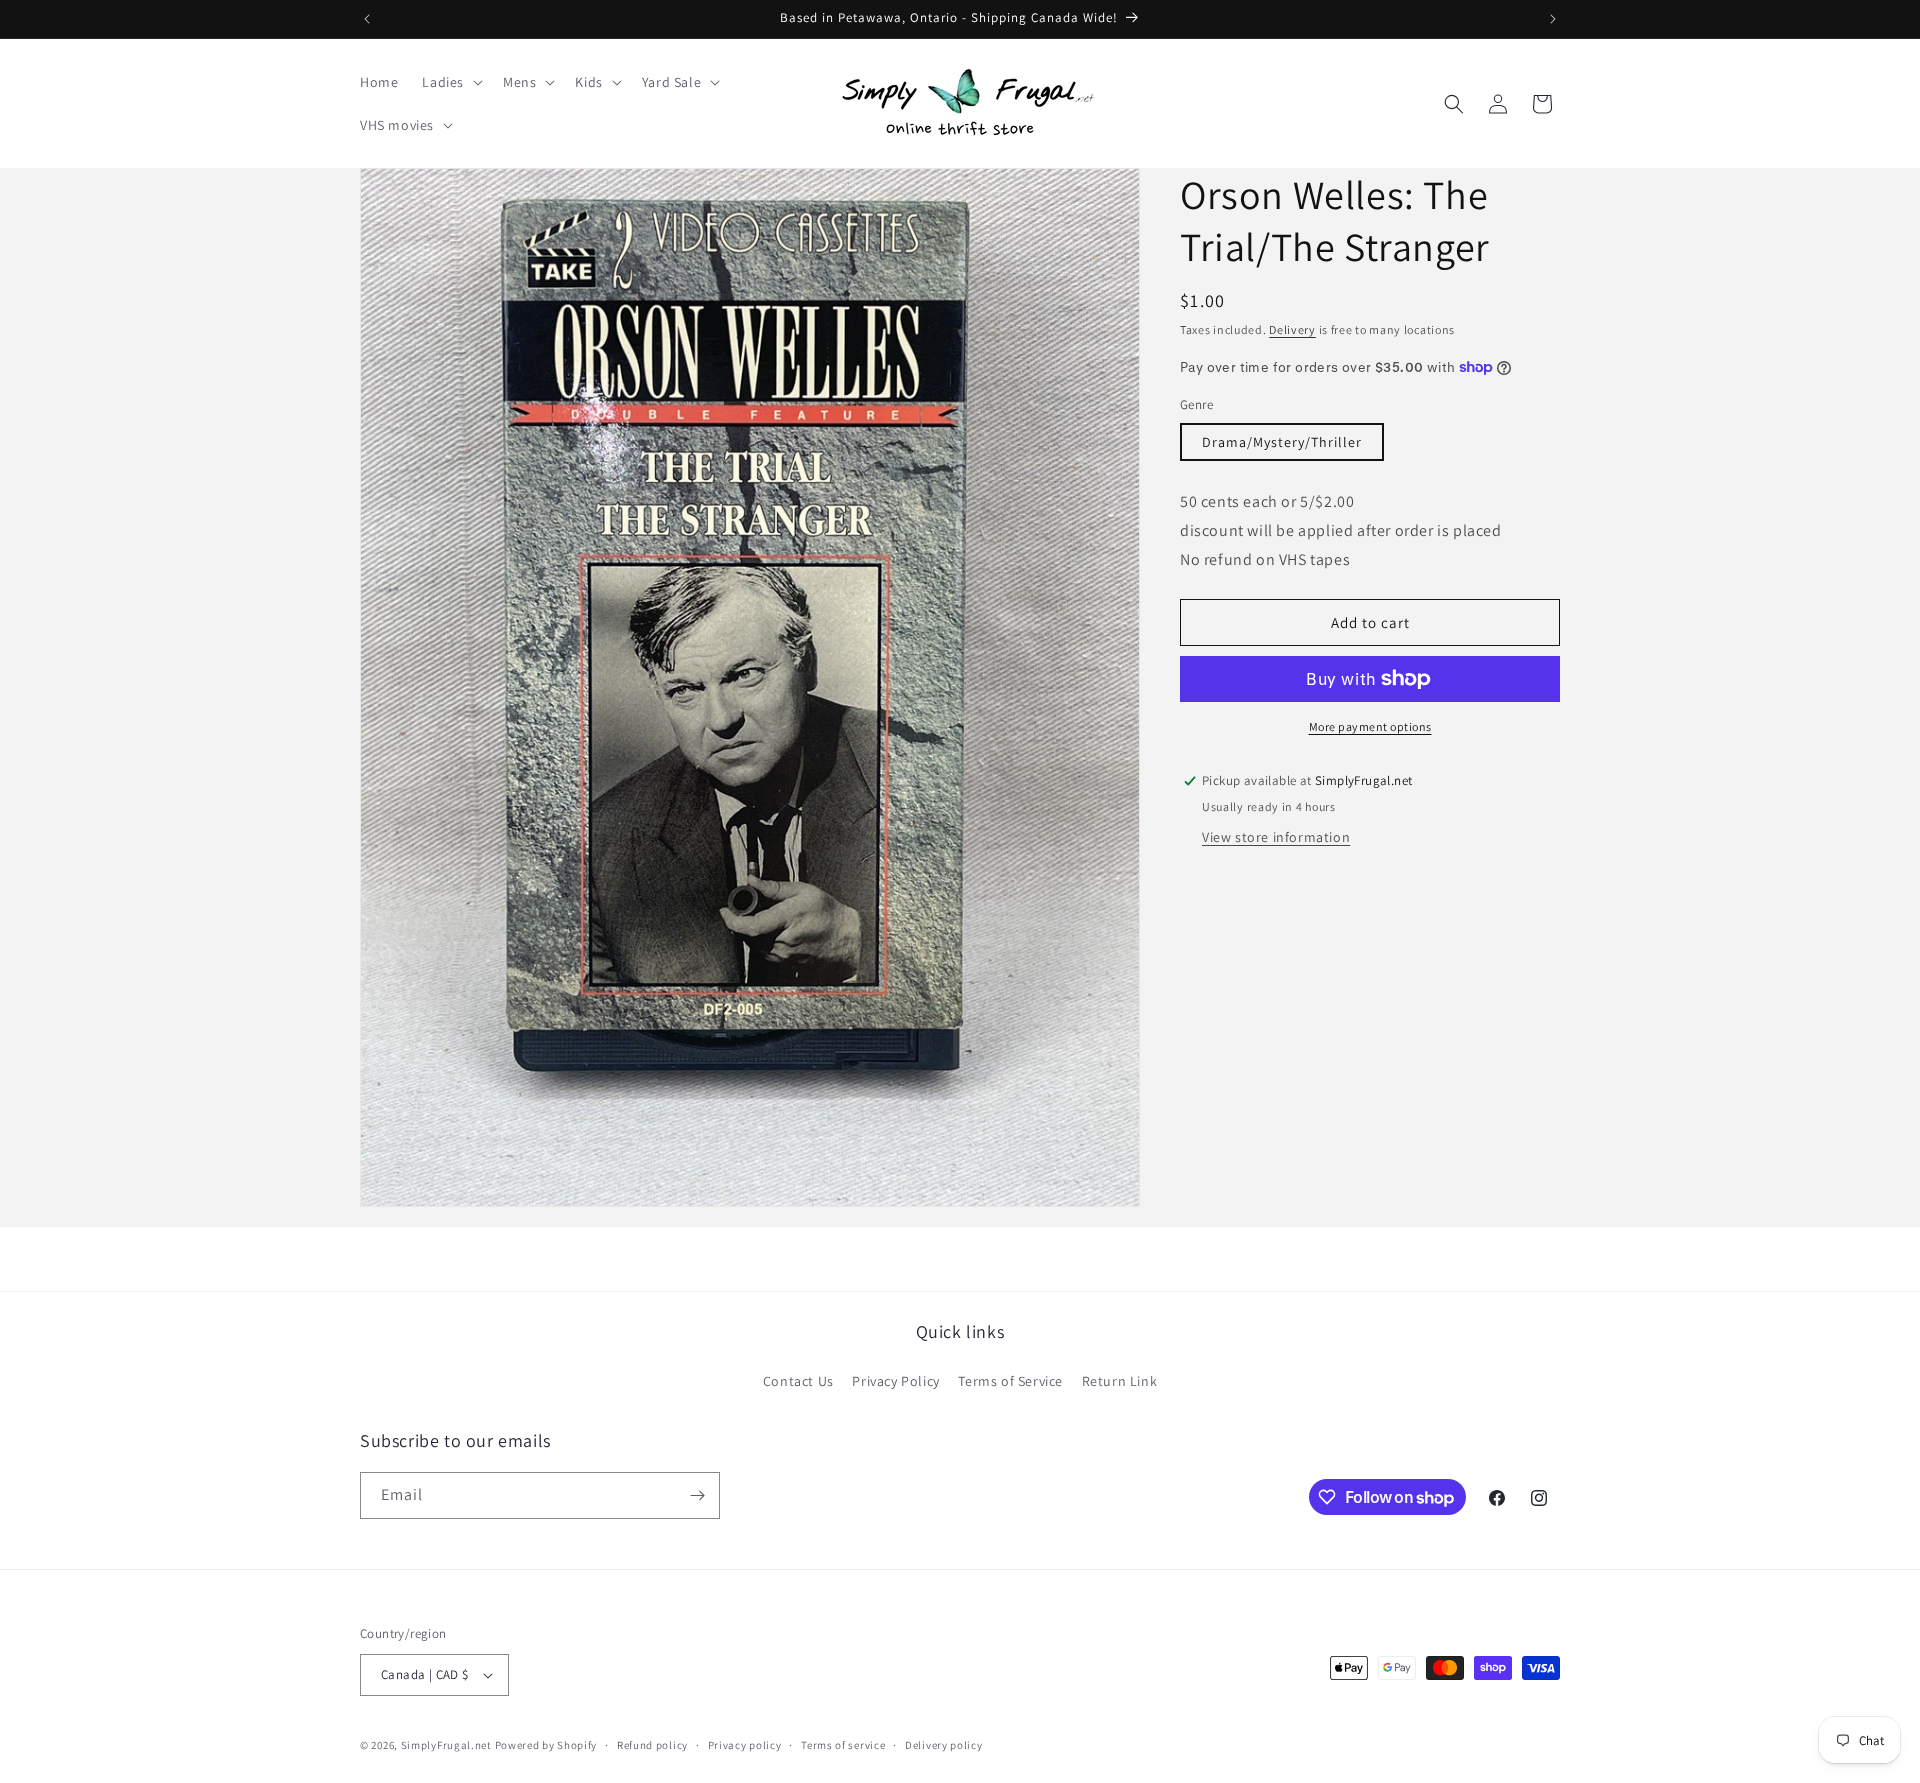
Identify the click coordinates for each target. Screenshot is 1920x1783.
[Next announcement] (1553, 19)
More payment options (1370, 726)
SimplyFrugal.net (446, 1745)
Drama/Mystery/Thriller (1282, 442)
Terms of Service (1010, 1381)
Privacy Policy (895, 1381)
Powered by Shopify (546, 1745)
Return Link (1120, 1381)
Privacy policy (745, 1745)
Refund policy (652, 1745)
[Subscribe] (697, 1495)
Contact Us (798, 1381)
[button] (450, 82)
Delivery (1292, 329)
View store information (1276, 837)
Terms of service (843, 1745)
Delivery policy (944, 1745)
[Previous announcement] (367, 19)
